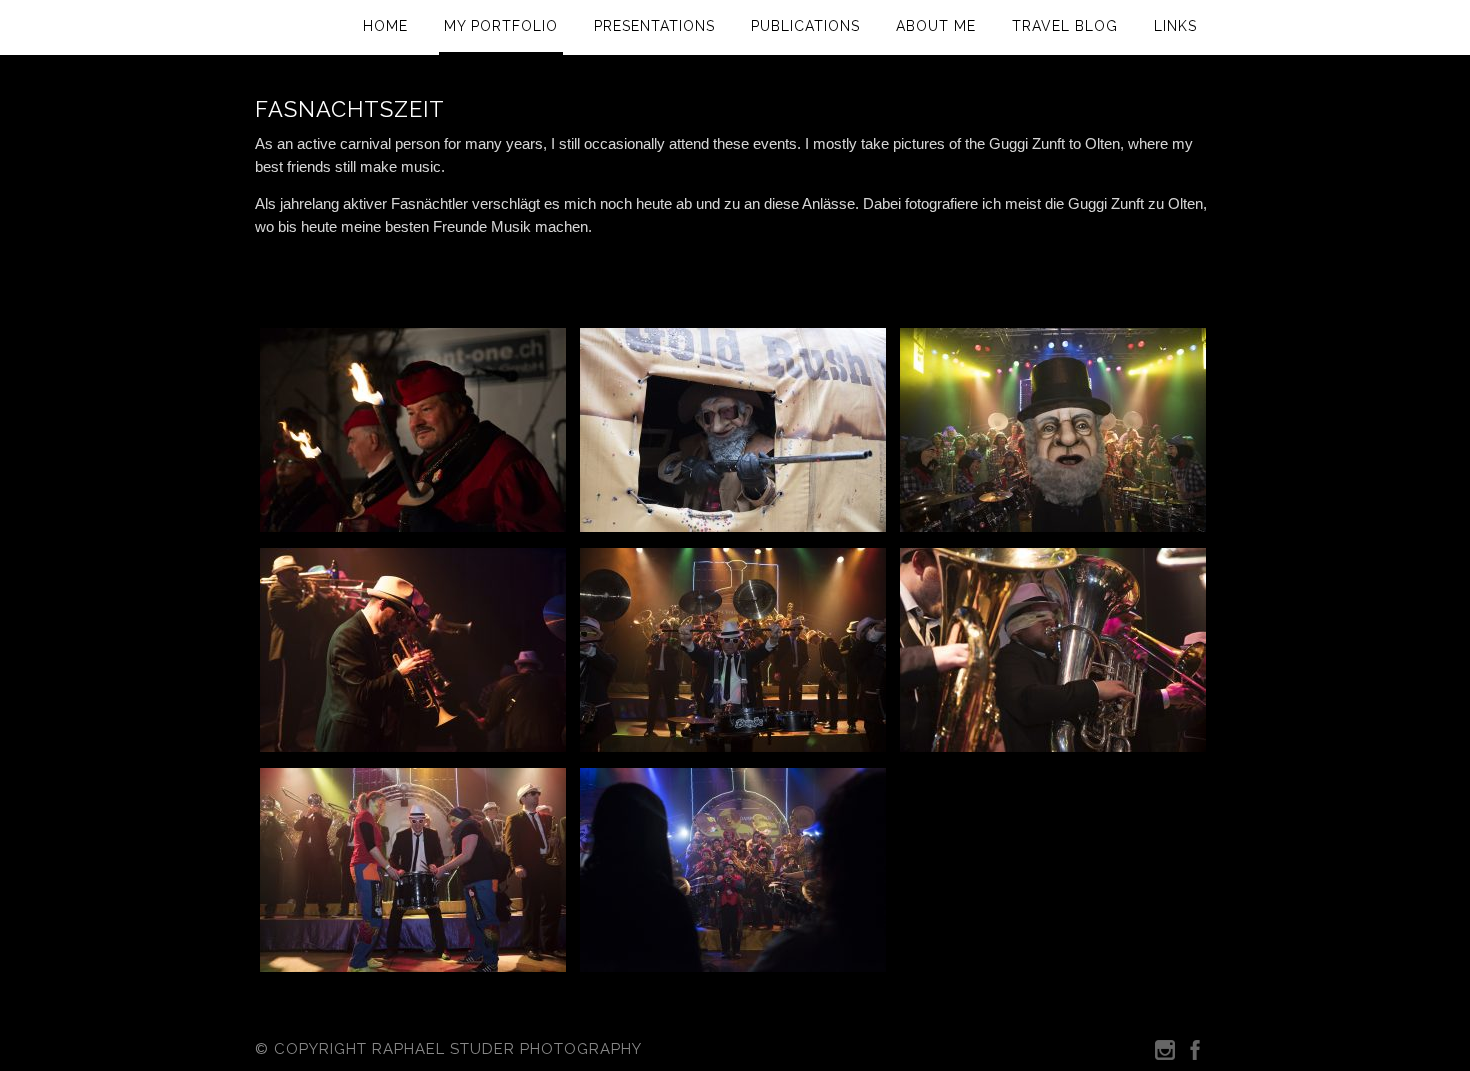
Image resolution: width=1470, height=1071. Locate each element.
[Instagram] (1165, 1054)
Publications (805, 26)
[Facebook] (1195, 1054)
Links (1175, 26)
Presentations (654, 26)
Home (385, 26)
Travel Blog (1065, 26)
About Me (936, 26)
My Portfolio (501, 26)
